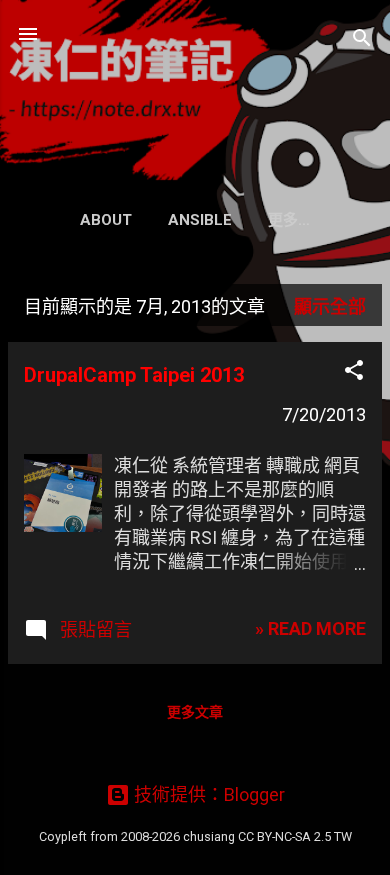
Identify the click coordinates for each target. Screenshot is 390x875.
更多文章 (195, 712)
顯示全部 (330, 306)
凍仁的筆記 (195, 84)
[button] (354, 373)
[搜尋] (362, 40)
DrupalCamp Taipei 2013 (134, 375)
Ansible (200, 220)
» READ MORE (310, 628)
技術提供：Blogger (207, 794)
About (106, 220)
